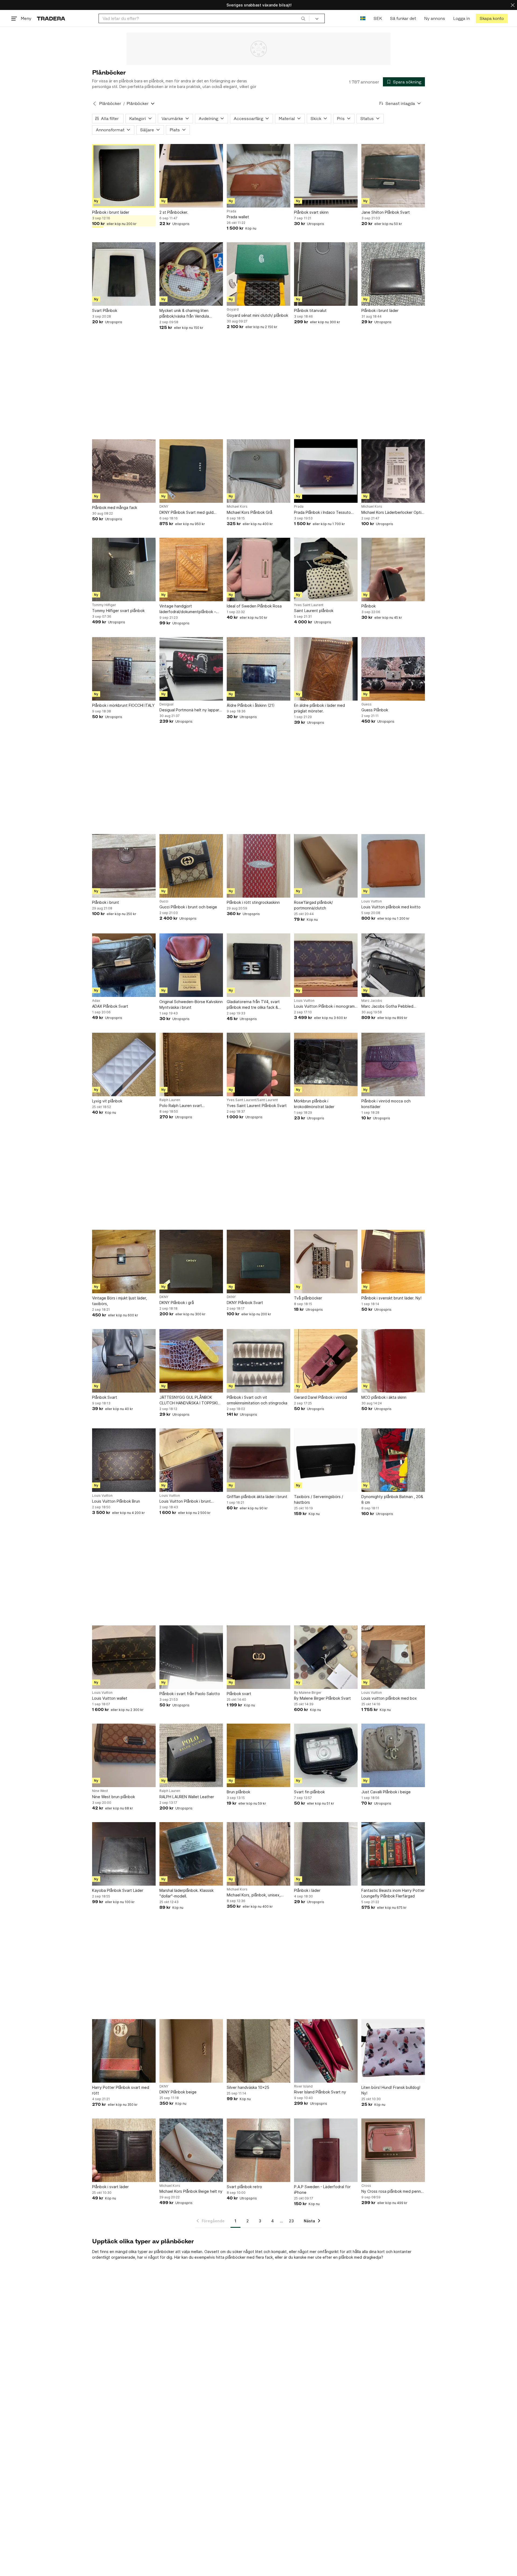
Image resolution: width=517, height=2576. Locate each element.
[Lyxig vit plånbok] (124, 1064)
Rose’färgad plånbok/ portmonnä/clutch (313, 905)
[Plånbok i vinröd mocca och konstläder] (393, 1064)
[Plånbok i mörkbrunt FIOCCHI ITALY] (124, 669)
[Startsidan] (51, 18)
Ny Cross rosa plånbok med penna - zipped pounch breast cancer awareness (392, 2192)
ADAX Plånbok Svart (110, 1006)
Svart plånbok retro (244, 2187)
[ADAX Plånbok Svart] (124, 965)
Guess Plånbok (375, 710)
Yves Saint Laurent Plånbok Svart (257, 1106)
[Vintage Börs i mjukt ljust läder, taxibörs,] (124, 1261)
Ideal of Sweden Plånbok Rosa (254, 606)
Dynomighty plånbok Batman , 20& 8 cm (392, 1499)
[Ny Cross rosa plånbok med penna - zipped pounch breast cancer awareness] (393, 2150)
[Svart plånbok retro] (258, 2150)
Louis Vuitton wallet (110, 1698)
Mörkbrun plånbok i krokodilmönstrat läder (314, 1104)
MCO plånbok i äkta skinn (384, 1397)
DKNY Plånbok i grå (177, 1303)
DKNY (164, 507)
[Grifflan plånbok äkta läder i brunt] (258, 1460)
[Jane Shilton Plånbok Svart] (393, 176)
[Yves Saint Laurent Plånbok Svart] (258, 1064)
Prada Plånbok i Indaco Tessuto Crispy (322, 513)
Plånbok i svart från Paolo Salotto (190, 1694)
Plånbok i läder (307, 1890)
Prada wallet (238, 217)
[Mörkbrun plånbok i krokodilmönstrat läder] (326, 1064)
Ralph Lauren (170, 1100)
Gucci (164, 901)
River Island (303, 2086)
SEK (378, 18)
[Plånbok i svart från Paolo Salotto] (191, 1657)
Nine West (100, 1791)
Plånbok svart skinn (311, 212)
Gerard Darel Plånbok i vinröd (320, 1397)
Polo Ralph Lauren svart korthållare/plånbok (181, 1106)
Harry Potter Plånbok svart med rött (121, 2090)
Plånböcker (110, 103)
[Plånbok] (393, 570)
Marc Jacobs (372, 1001)
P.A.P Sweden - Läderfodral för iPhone (322, 2190)
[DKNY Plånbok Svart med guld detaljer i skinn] (191, 471)
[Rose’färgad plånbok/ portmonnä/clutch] (326, 866)
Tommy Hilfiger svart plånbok (118, 611)
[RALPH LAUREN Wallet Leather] (191, 1755)
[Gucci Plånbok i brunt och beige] (191, 866)
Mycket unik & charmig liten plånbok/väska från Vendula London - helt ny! (184, 314)
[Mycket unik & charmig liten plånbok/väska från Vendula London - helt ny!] (191, 274)
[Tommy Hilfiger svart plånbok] (124, 570)
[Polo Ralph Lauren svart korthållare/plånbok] (191, 1064)
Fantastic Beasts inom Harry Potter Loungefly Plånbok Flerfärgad (393, 1893)
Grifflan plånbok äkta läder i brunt (257, 1497)
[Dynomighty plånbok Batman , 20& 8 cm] (393, 1460)
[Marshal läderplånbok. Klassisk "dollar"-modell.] (191, 1854)
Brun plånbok (238, 1792)
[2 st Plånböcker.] (191, 176)
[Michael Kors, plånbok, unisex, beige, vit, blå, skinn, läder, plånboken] (258, 1854)
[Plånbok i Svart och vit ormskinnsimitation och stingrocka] (258, 1361)
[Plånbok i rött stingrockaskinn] (258, 866)
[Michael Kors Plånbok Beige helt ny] (191, 2150)
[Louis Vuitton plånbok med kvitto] (393, 866)
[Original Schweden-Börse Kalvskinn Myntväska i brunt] (191, 965)
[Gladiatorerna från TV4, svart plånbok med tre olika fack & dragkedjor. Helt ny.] (258, 965)
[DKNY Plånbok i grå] (191, 1261)
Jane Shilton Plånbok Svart (386, 212)
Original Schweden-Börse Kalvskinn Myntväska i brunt (191, 1004)
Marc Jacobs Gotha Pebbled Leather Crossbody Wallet (387, 1006)
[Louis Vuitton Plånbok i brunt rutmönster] (191, 1460)
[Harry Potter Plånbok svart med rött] (124, 2051)
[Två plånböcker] (326, 1261)
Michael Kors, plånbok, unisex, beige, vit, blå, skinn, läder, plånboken (254, 1895)
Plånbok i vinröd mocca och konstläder (386, 1104)
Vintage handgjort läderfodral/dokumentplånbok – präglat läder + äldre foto (188, 609)
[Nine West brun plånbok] (124, 1755)
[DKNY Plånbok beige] (191, 2051)
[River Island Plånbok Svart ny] (326, 2051)
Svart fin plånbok (309, 1792)
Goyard (233, 310)
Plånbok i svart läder (110, 2187)
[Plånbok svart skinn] (326, 176)
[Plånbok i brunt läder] (124, 176)
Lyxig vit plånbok (107, 1101)
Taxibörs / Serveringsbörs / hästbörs (319, 1499)
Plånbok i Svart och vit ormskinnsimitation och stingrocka (257, 1400)
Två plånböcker (308, 1298)
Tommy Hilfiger (104, 605)
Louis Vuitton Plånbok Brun (116, 1501)
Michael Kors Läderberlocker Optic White (392, 513)
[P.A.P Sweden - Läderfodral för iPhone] (326, 2150)
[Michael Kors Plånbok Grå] (258, 471)
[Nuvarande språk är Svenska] (363, 18)
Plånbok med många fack (115, 507)
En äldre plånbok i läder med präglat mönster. (319, 708)
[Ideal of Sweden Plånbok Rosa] (258, 570)
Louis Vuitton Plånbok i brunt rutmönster (185, 1501)
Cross (366, 2186)
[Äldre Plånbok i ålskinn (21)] (258, 669)
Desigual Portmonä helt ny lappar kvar (189, 710)
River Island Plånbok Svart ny (320, 2092)
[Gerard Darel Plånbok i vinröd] (326, 1361)
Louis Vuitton (372, 901)
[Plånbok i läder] (326, 1854)
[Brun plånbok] (258, 1755)
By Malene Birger (308, 1693)
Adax (96, 1001)
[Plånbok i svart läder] (124, 2150)
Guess (366, 704)
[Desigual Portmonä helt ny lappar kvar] (191, 669)
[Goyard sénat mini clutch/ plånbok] (258, 274)
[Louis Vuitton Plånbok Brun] (124, 1460)
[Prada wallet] (258, 176)
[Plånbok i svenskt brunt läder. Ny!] (393, 1261)
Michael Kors (237, 507)
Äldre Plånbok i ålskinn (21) (251, 705)
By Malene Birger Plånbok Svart (322, 1698)
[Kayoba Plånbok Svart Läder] (124, 1854)
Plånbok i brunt (106, 902)
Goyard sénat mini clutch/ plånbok (257, 315)
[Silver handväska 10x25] (258, 2051)
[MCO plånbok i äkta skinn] (393, 1361)
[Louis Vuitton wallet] (124, 1657)
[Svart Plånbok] (124, 274)
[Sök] (303, 18)
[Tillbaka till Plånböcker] (95, 104)
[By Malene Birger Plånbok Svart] (326, 1657)
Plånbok (368, 606)
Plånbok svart (239, 1694)
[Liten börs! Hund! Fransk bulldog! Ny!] (393, 2051)
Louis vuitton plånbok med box (389, 1698)
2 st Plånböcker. (174, 212)
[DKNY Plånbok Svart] (258, 1261)
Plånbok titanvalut (310, 310)
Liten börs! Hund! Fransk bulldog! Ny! (391, 2090)
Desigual (166, 704)
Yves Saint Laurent (309, 605)
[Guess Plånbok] (393, 669)
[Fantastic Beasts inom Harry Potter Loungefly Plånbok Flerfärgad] (393, 1854)
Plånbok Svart (105, 1397)
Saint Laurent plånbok (314, 611)
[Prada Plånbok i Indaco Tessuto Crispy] (326, 471)
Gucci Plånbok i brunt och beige (188, 907)
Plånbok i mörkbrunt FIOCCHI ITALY (123, 705)
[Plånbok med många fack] (124, 471)
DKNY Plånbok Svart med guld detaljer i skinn (186, 513)
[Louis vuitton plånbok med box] (393, 1657)
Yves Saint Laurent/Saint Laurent (252, 1100)
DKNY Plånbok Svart (245, 1303)
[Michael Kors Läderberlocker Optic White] (393, 471)
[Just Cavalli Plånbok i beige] (393, 1755)
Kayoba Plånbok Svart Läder (118, 1890)
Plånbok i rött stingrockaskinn (253, 902)
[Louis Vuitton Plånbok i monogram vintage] (326, 965)
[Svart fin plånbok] (326, 1755)
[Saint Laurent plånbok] (326, 570)
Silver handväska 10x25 (248, 2087)
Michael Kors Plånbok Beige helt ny (191, 2191)
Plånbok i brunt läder (111, 212)
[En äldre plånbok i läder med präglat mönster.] (326, 669)
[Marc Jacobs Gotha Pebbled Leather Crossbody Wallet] (393, 965)
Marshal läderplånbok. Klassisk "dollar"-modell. (186, 1893)
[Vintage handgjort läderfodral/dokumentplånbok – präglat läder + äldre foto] (191, 570)
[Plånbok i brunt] (124, 866)
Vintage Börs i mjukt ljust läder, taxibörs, (120, 1301)
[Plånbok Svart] (124, 1361)
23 (291, 2221)
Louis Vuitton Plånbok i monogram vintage (324, 1006)
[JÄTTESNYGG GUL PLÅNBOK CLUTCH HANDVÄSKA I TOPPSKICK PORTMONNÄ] (191, 1361)
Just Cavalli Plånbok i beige (386, 1792)
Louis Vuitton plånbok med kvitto (391, 907)
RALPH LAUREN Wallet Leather (187, 1797)
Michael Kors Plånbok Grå (249, 512)
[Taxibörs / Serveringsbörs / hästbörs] (326, 1460)
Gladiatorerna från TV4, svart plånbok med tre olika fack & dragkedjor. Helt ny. (253, 1005)
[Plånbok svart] (258, 1657)
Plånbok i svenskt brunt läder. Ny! (391, 1298)
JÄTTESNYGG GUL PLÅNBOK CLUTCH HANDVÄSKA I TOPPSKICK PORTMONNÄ (191, 1400)
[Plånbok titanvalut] (326, 274)
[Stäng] (513, 5)
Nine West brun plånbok (113, 1797)
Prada (231, 211)
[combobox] (204, 18)
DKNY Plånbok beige (178, 2092)
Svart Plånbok (105, 310)
